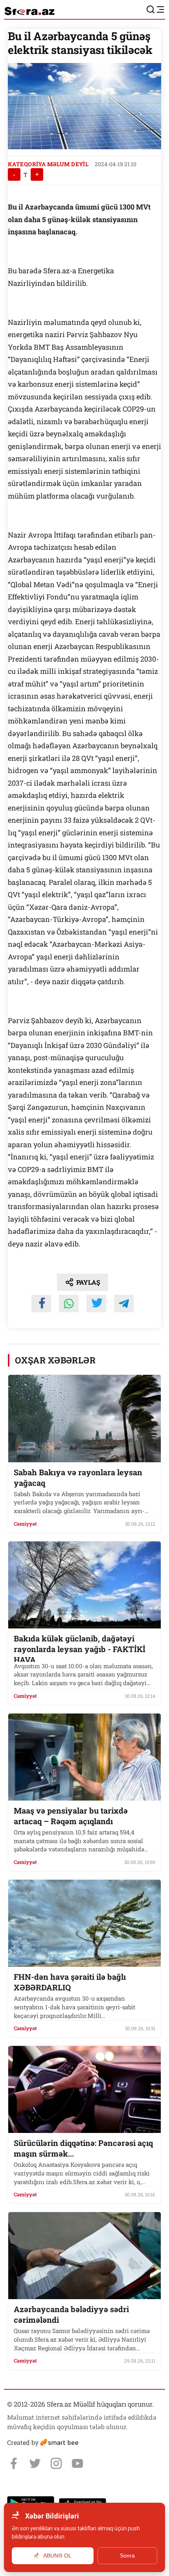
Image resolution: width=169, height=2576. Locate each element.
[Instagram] (56, 2463)
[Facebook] (14, 2463)
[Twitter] (35, 2463)
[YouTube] (77, 2463)
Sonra (127, 2556)
